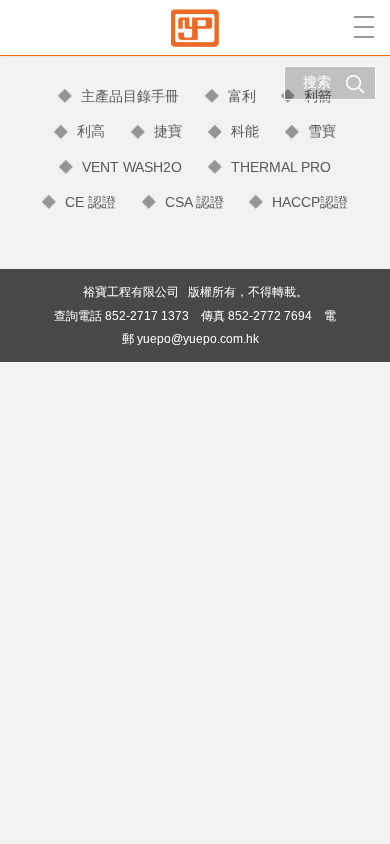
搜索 (317, 82)
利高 (91, 131)
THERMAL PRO (281, 167)
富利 (242, 96)
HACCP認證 (310, 202)
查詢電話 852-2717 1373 (121, 315)
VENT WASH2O (132, 167)
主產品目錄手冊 (130, 96)
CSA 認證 (194, 202)
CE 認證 (90, 202)
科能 (245, 131)
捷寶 (168, 131)
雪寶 (322, 131)
